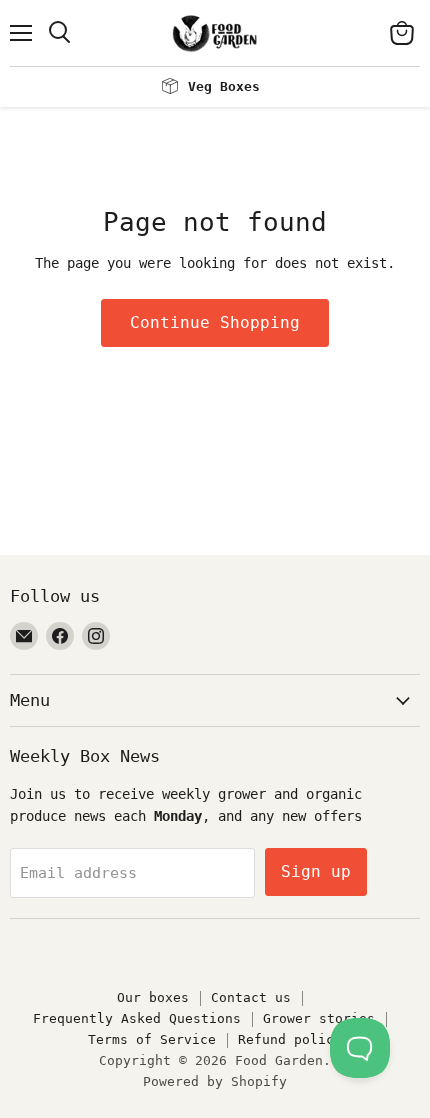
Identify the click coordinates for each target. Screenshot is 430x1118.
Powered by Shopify (215, 1081)
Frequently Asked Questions (137, 1018)
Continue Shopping (215, 322)
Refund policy (290, 1039)
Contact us (251, 997)
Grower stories (319, 1018)
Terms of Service (152, 1039)
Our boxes (153, 997)
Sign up (316, 871)
